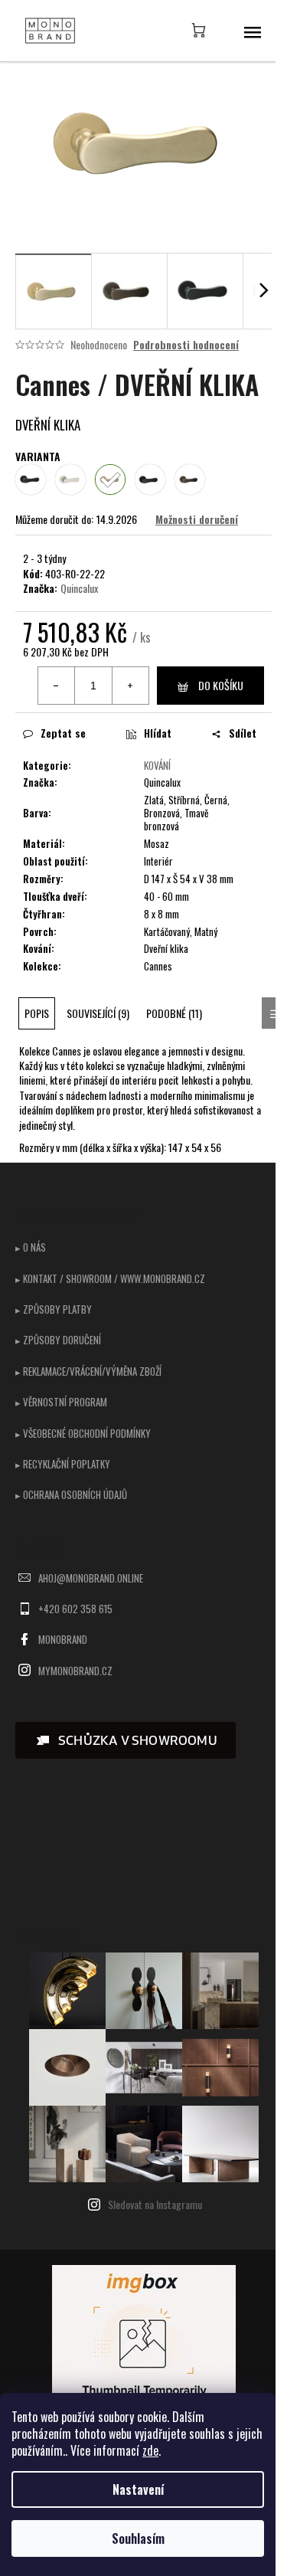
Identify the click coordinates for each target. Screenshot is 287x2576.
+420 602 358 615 (75, 1609)
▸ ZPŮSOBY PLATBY (54, 1309)
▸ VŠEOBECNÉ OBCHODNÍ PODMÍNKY (83, 1433)
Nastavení (138, 2489)
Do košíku (221, 685)
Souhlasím (138, 2538)
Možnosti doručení (197, 519)
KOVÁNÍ (157, 765)
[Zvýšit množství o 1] (130, 686)
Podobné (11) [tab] (174, 1013)
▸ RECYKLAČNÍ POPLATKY (63, 1464)
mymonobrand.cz (75, 1671)
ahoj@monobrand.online (91, 1578)
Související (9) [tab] (98, 1013)
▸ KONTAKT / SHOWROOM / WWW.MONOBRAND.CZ (110, 1278)
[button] (126, 1740)
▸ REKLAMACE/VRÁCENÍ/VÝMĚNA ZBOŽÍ (88, 1371)
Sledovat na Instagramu (155, 2204)
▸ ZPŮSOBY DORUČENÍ (58, 1340)
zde (150, 2450)
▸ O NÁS (31, 1247)
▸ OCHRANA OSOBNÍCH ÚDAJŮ (71, 1494)
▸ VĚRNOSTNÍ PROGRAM (61, 1402)
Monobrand (63, 1639)
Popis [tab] (37, 1013)
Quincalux (79, 588)
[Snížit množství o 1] (57, 686)
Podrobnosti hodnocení (186, 345)
